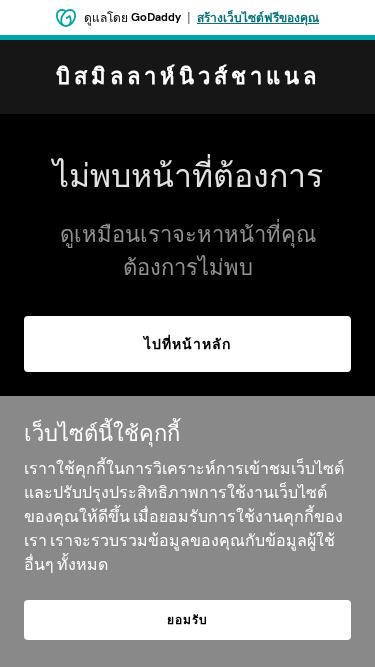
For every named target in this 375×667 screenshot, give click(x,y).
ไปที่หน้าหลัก (187, 344)
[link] (187, 78)
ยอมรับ (187, 619)
